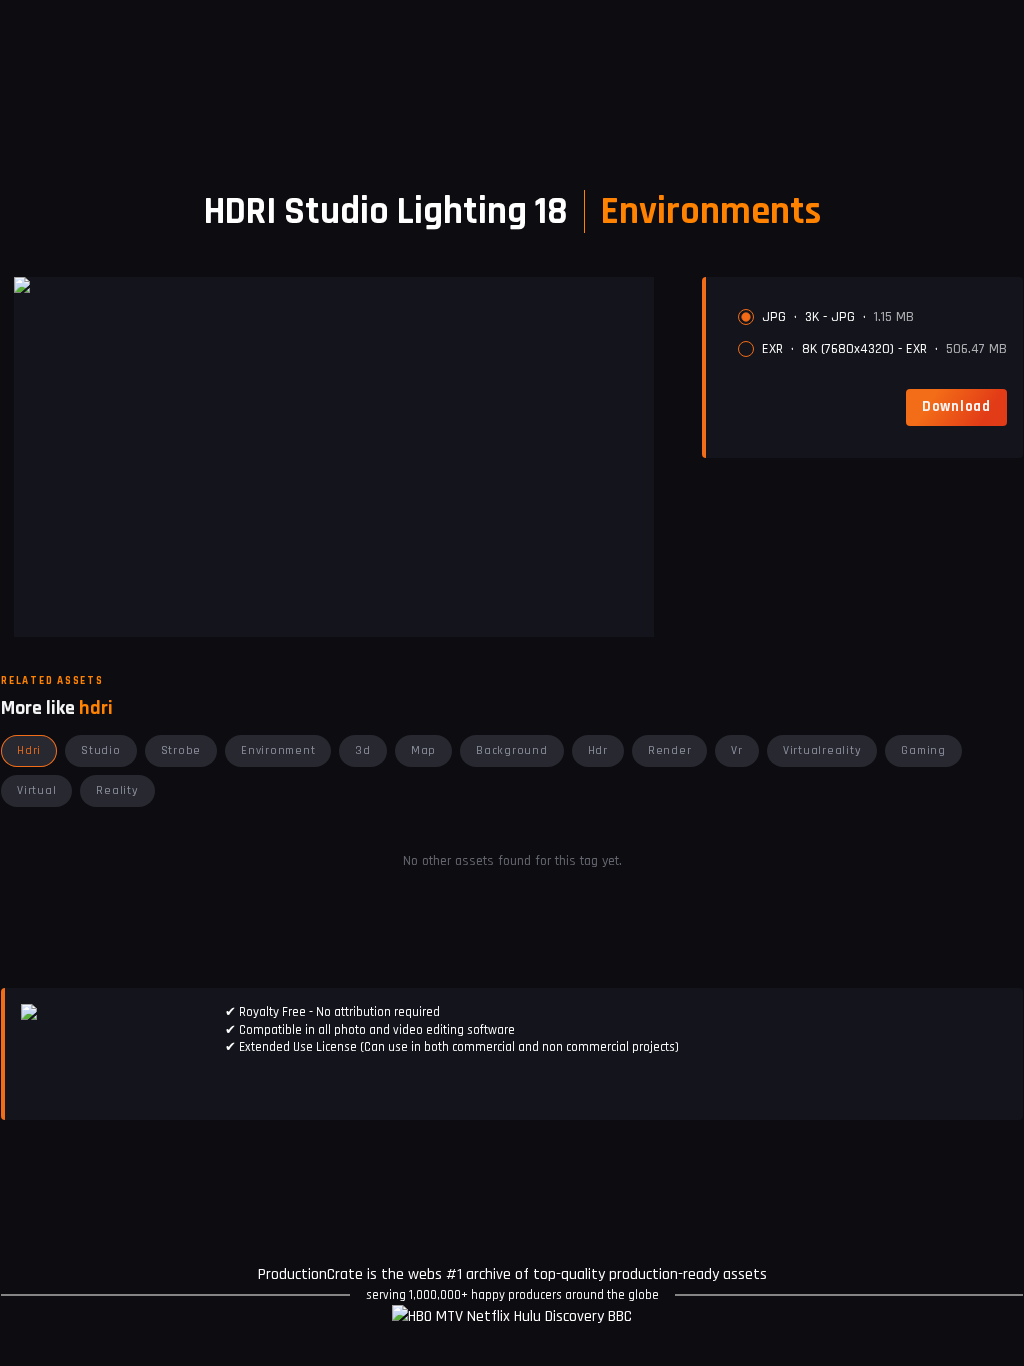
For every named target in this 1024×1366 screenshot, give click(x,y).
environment (278, 750)
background (512, 750)
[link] (956, 407)
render (670, 750)
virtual (36, 790)
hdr (598, 750)
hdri (29, 750)
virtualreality (822, 750)
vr (737, 750)
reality (117, 790)
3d (363, 750)
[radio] (746, 317)
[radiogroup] (872, 333)
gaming (923, 750)
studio (101, 750)
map (423, 750)
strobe (181, 750)
